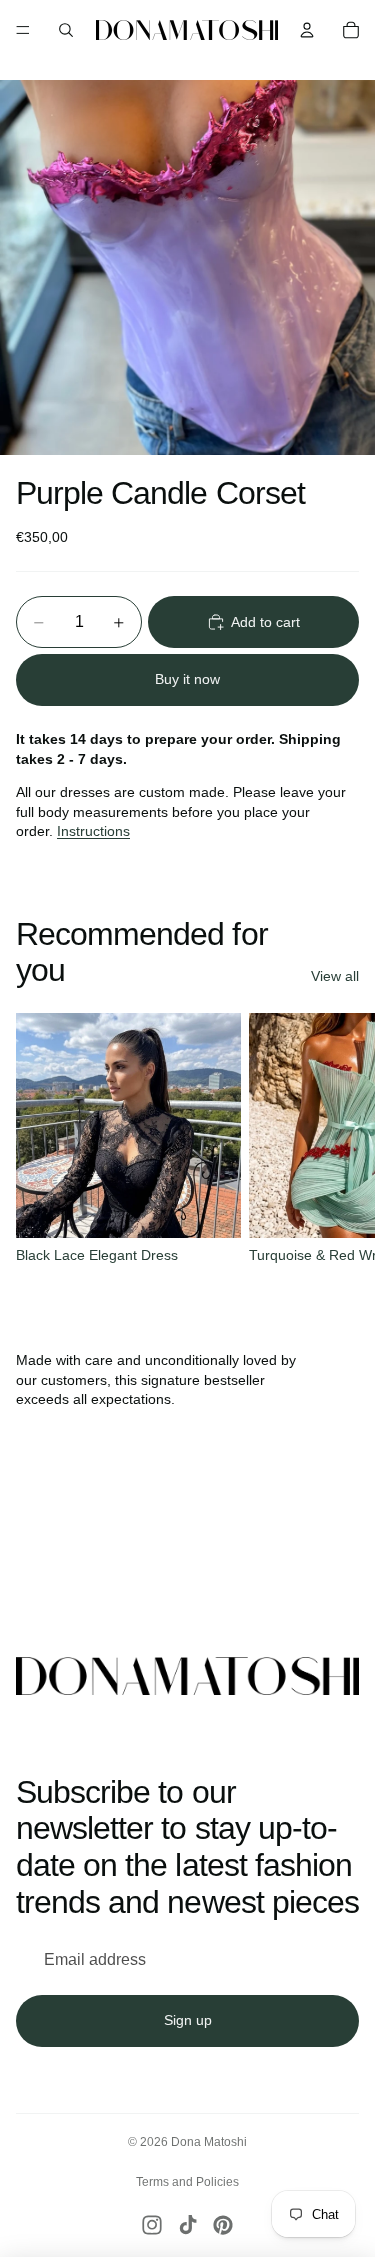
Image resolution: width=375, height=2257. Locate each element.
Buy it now (187, 679)
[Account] (307, 30)
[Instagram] (152, 2225)
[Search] (66, 30)
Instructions (93, 831)
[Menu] (23, 30)
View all (335, 976)
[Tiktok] (188, 2225)
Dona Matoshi (209, 2142)
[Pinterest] (223, 2225)
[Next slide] (337, 1151)
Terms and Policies (187, 2182)
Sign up (188, 2020)
